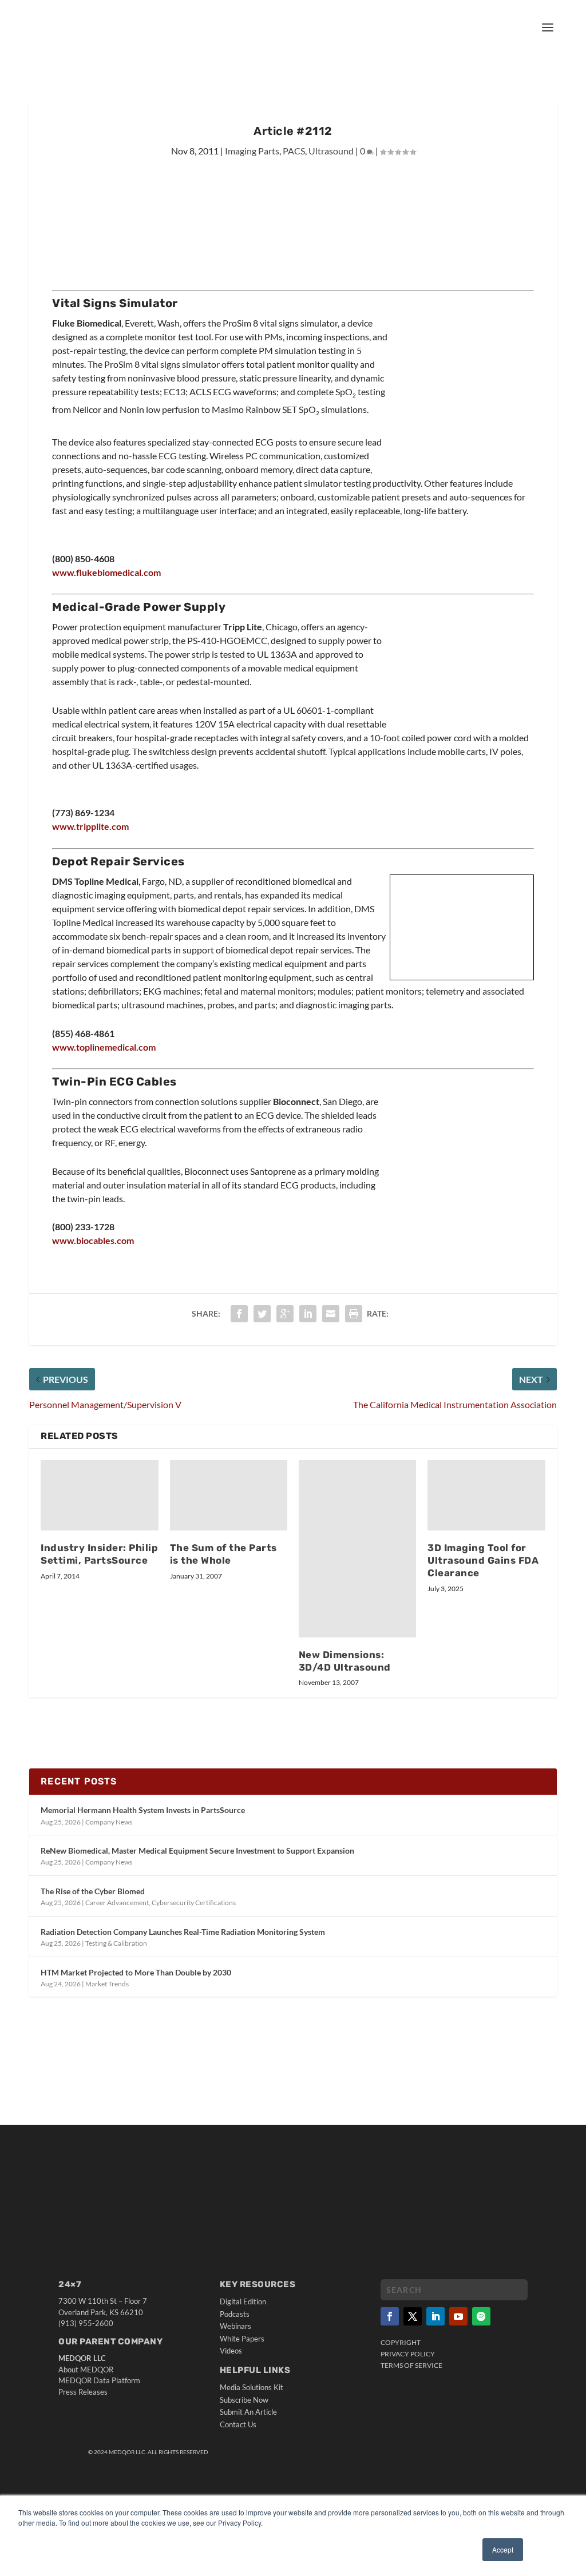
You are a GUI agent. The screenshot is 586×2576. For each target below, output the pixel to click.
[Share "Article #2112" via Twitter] (262, 1314)
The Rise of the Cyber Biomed (93, 1891)
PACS (294, 151)
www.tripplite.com (90, 826)
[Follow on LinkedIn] (435, 2316)
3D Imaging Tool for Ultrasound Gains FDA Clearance (483, 1560)
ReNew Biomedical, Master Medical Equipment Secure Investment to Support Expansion (197, 1850)
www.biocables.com (93, 1240)
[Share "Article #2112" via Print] (354, 1314)
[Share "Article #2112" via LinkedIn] (308, 1314)
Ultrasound (331, 151)
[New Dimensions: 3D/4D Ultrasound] (357, 1549)
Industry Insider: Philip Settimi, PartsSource (99, 1554)
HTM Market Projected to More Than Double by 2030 (136, 1972)
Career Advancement (117, 1903)
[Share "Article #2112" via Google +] (285, 1314)
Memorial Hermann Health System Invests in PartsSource (143, 1810)
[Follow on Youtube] (458, 2316)
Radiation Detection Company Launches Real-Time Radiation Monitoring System (183, 1932)
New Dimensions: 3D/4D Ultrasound (345, 1661)
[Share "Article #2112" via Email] (331, 1314)
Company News (109, 1822)
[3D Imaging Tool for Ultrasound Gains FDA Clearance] (486, 1495)
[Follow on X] (413, 2316)
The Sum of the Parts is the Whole (223, 1554)
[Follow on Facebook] (390, 2316)
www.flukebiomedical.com (106, 572)
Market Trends (107, 1984)
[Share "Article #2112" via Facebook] (239, 1314)
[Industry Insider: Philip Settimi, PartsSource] (99, 1495)
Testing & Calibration (116, 1943)
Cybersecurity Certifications (194, 1903)
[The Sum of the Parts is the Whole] (229, 1495)
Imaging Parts (252, 151)
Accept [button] (503, 2549)
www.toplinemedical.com (104, 1047)
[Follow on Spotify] (481, 2316)
